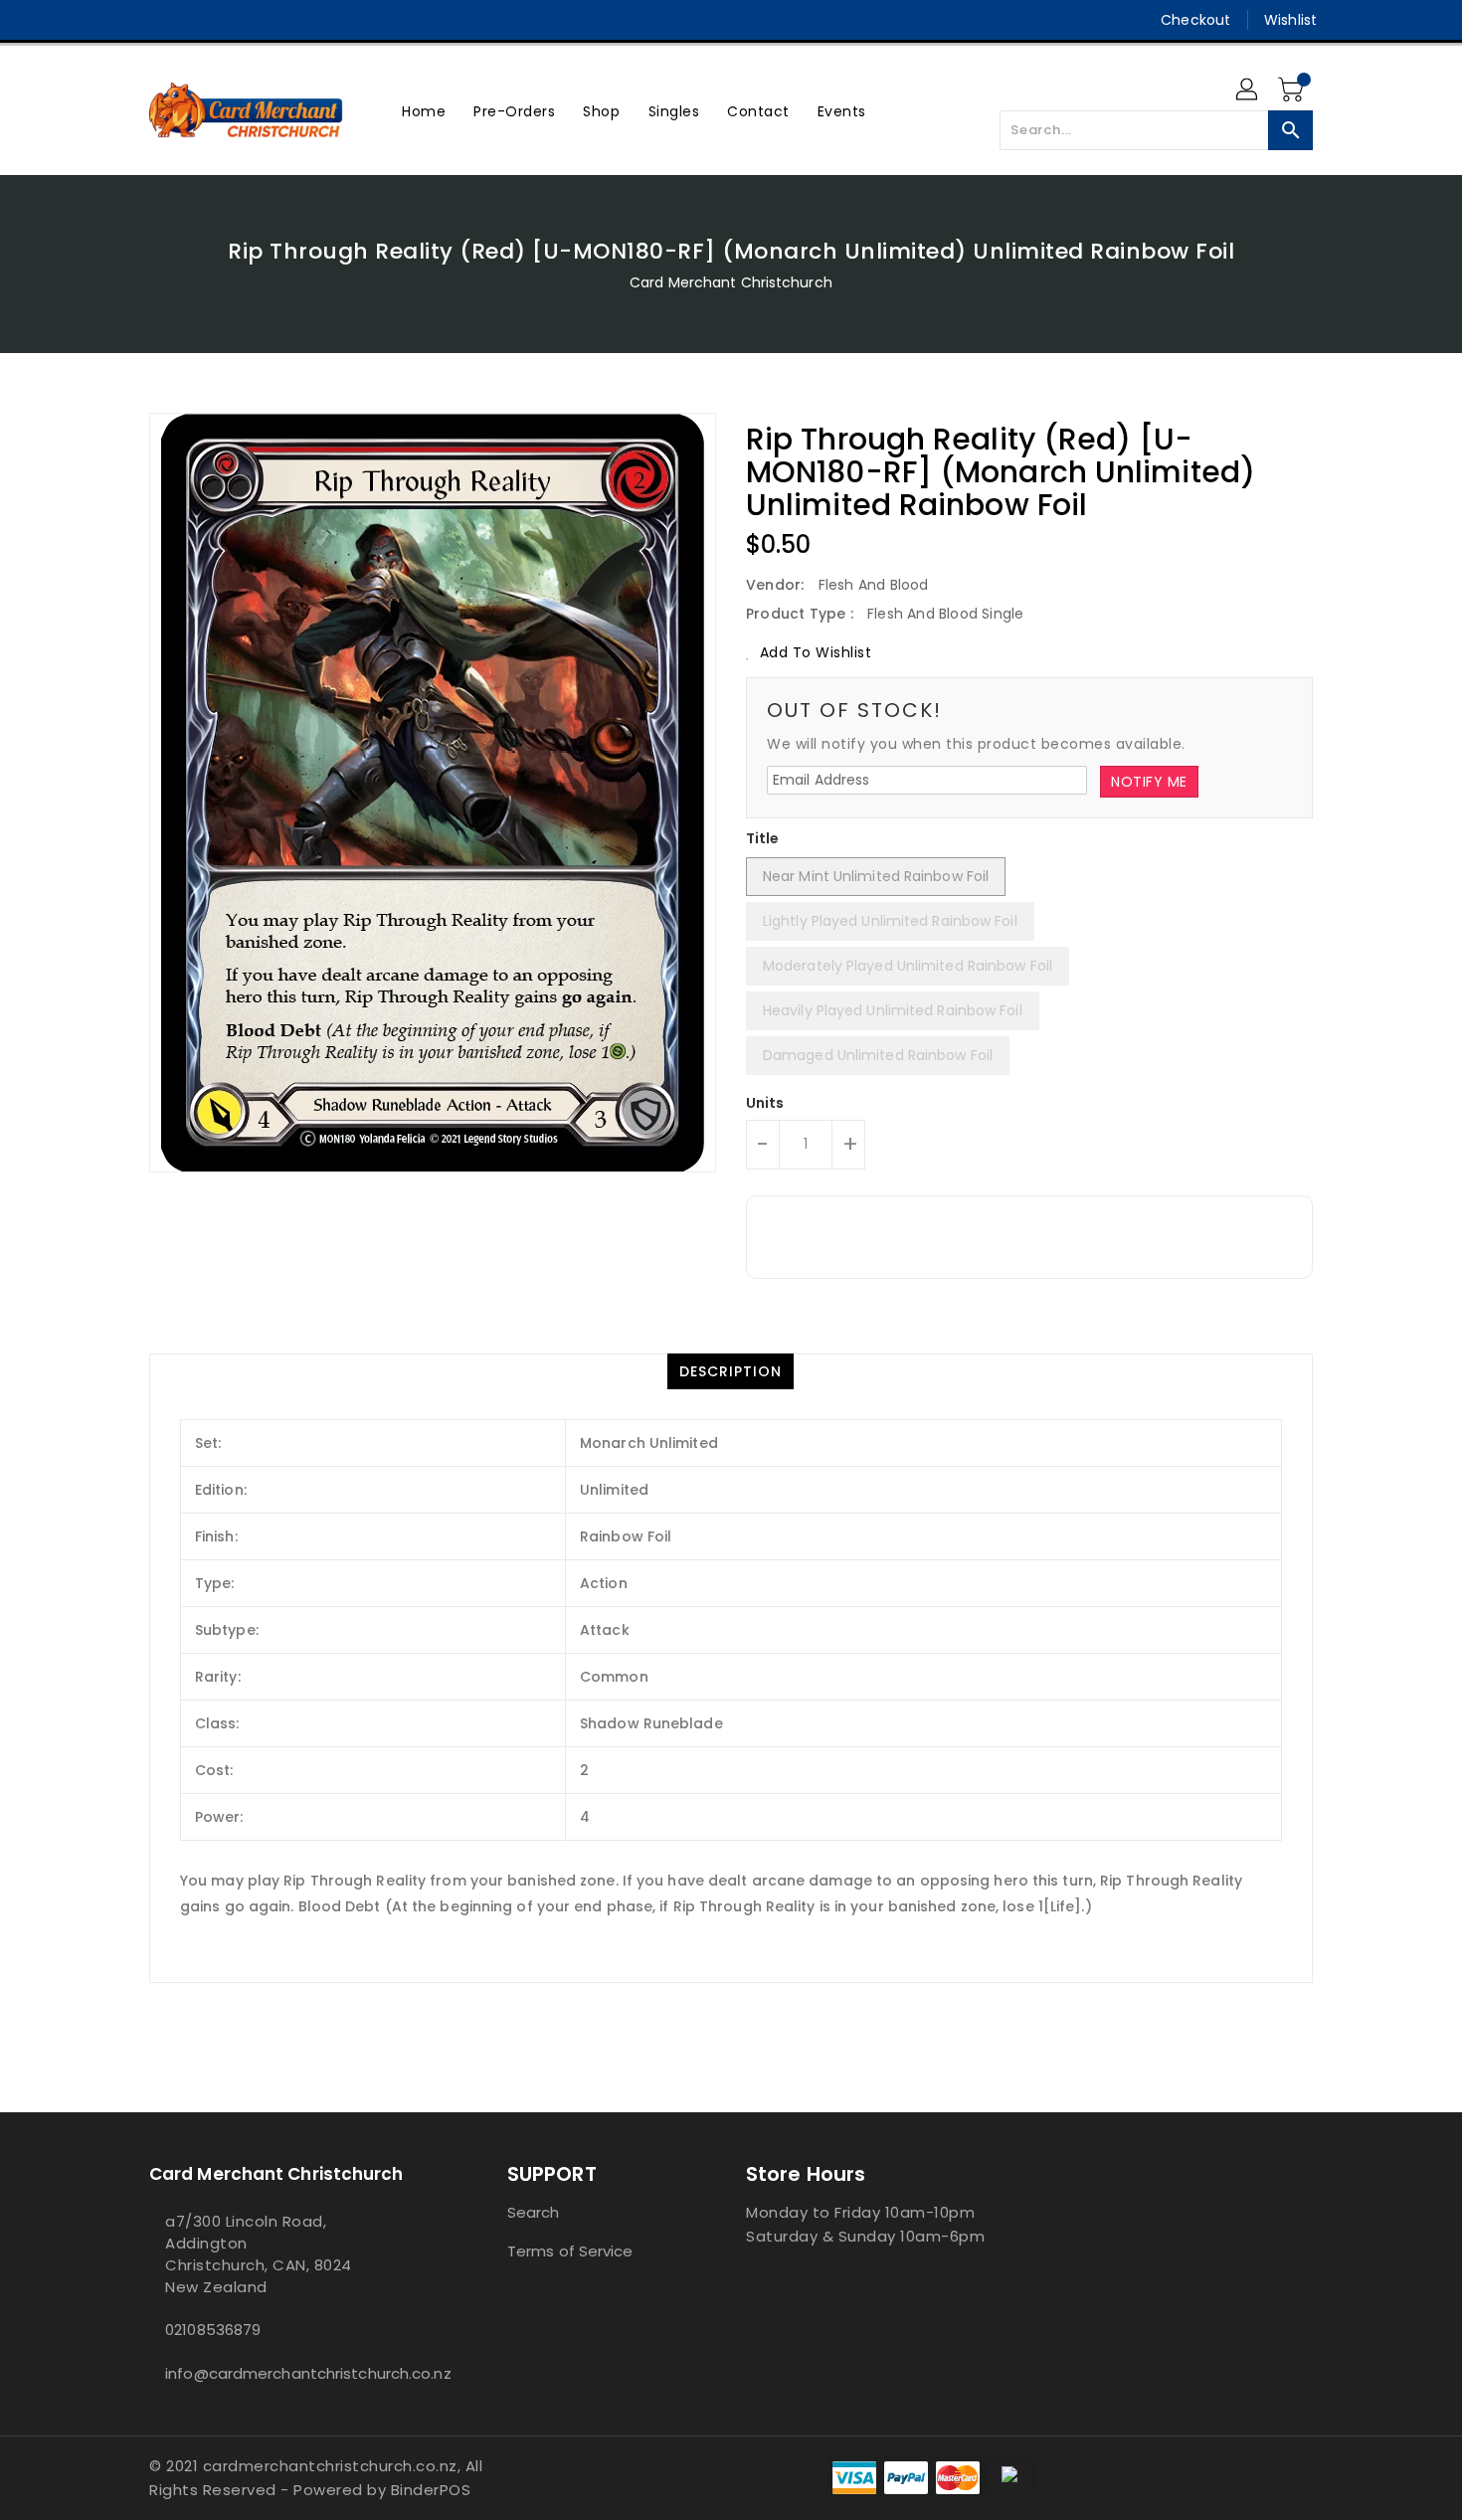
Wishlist (1290, 20)
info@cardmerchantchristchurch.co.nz (288, 2373)
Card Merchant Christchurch (731, 282)
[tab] (731, 1371)
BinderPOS (431, 2490)
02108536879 (213, 2330)
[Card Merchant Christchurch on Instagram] (159, 20)
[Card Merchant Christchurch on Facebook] (121, 20)
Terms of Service (570, 2251)
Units (765, 1103)
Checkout (1195, 20)
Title (763, 838)
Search (534, 2212)
